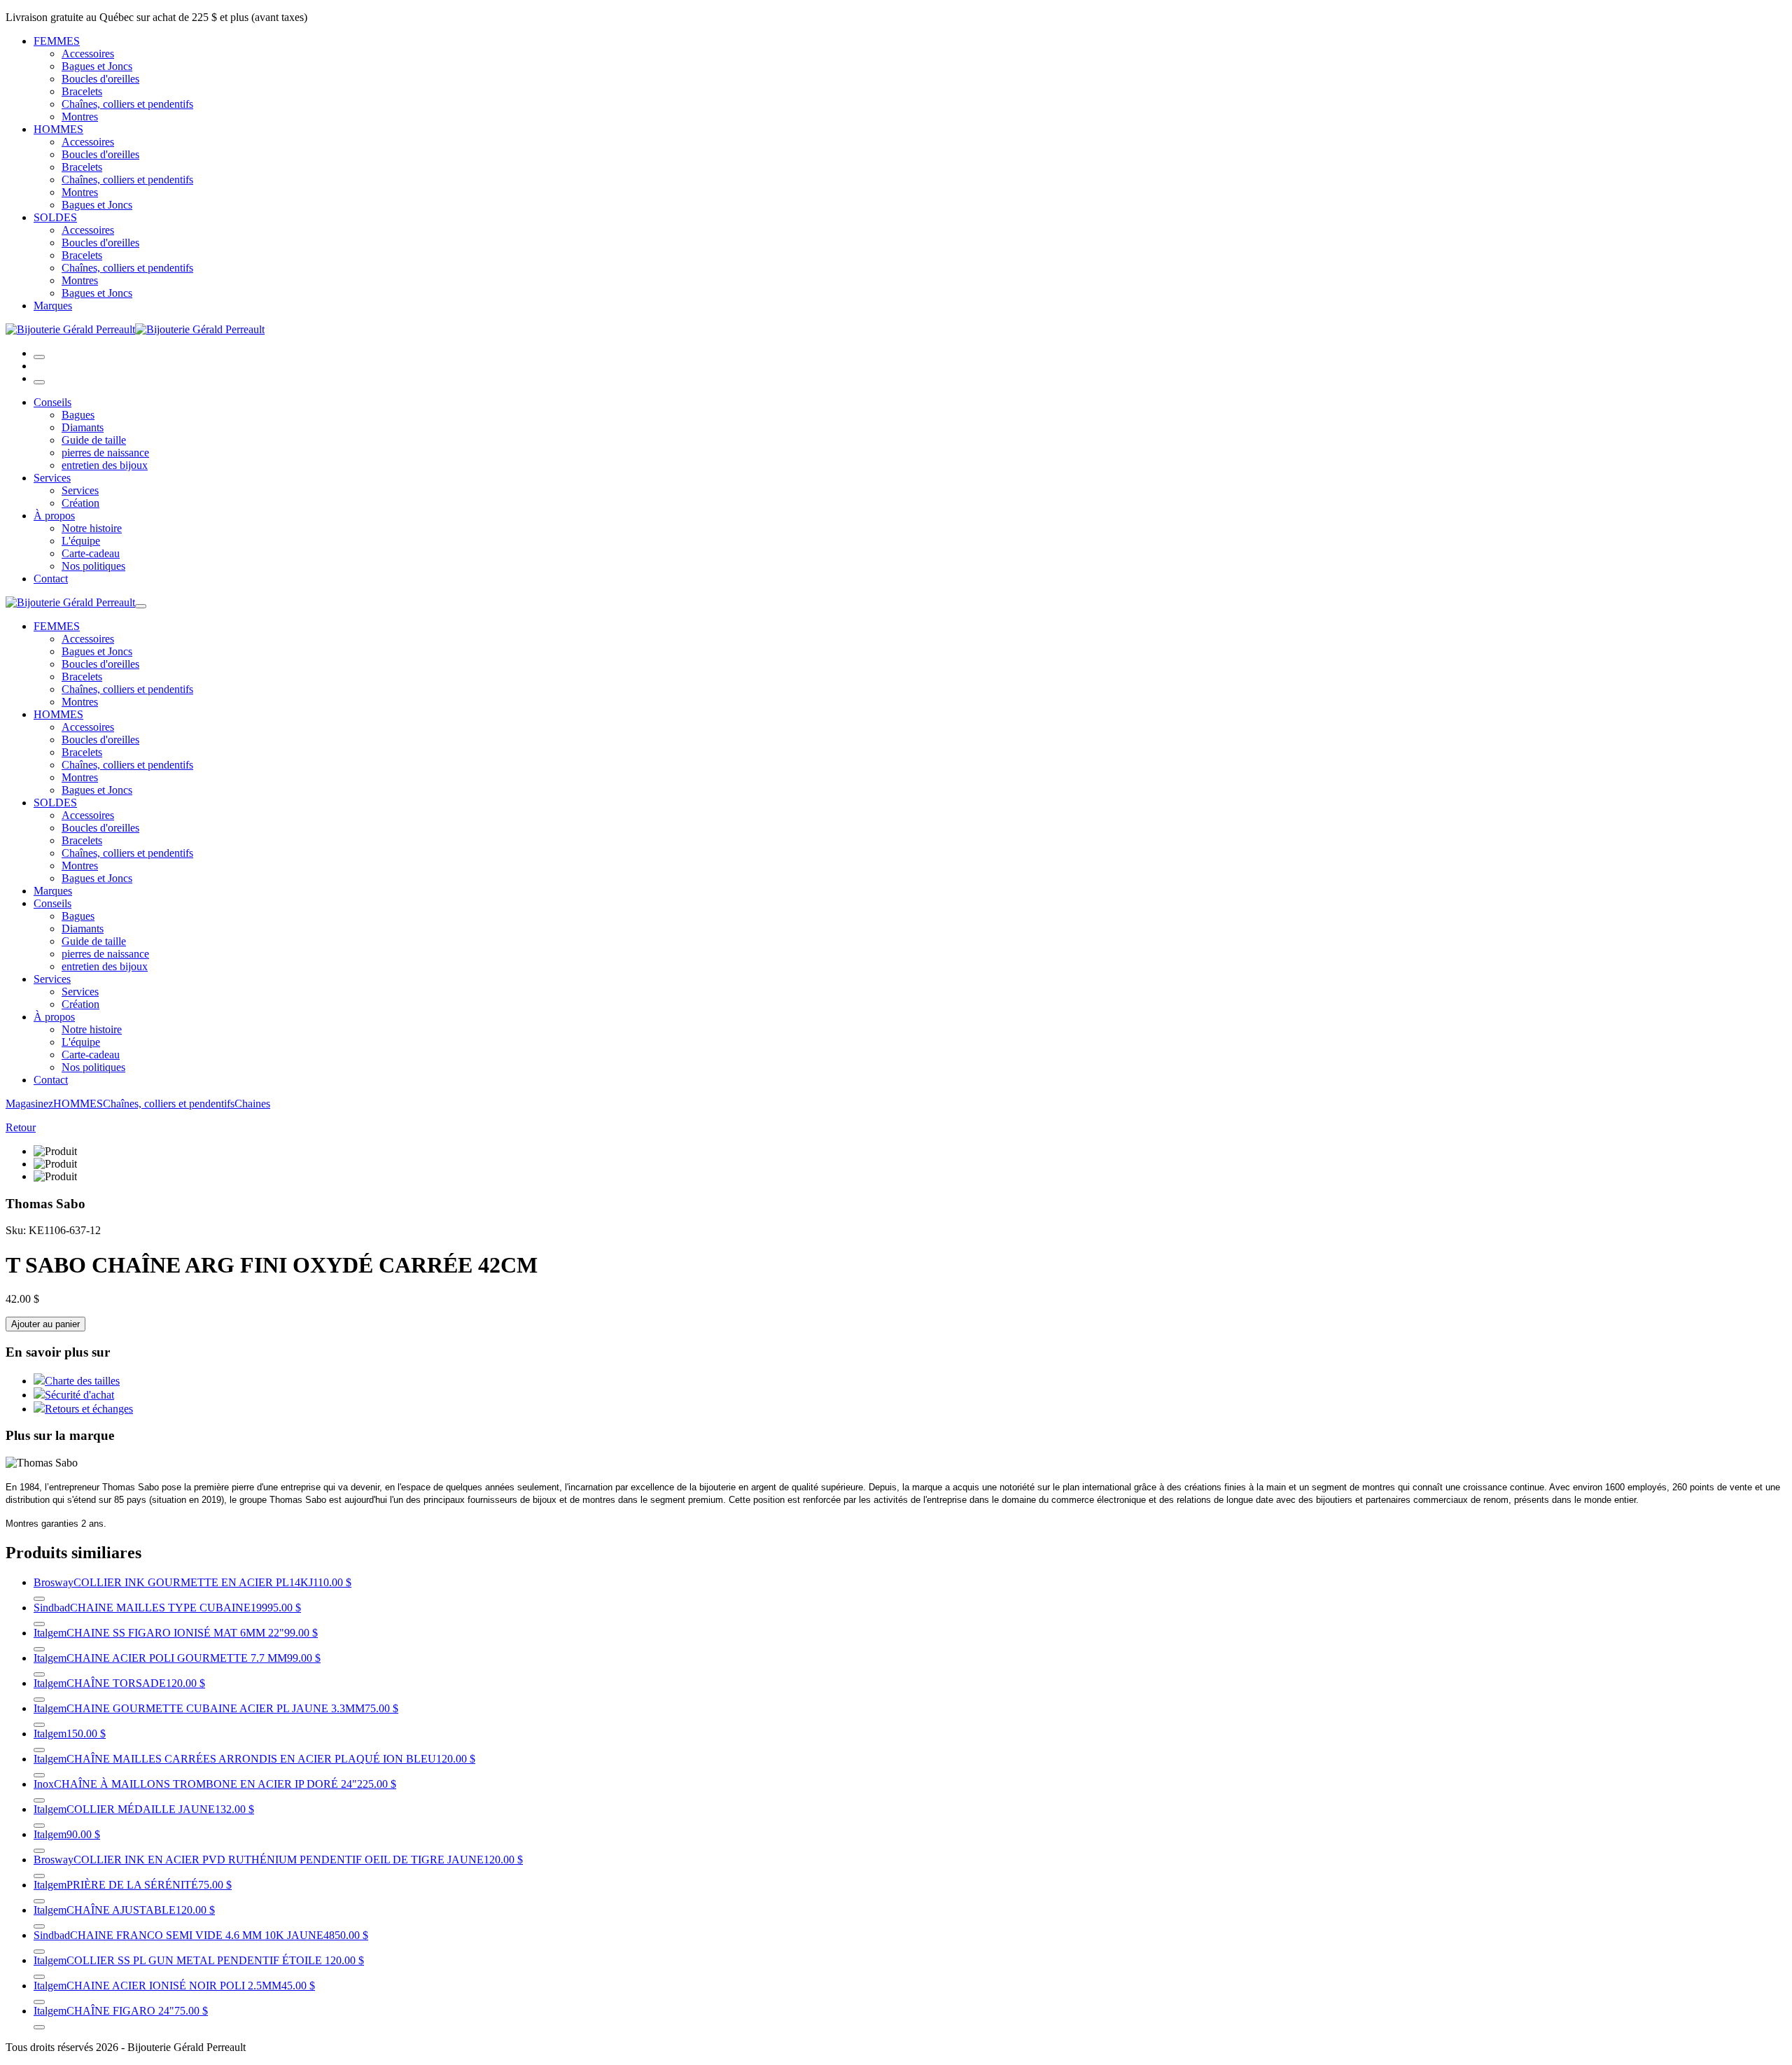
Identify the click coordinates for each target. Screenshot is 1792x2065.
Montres (80, 117)
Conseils (52, 402)
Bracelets (82, 91)
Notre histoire (92, 528)
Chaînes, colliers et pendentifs (127, 104)
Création (80, 503)
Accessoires (88, 54)
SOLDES (55, 217)
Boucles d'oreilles (100, 79)
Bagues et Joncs (97, 66)
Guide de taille (94, 440)
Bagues (78, 415)
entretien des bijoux (105, 465)
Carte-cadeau (91, 553)
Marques (53, 306)
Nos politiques (93, 566)
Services (52, 478)
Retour (21, 1127)
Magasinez (29, 1104)
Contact (51, 579)
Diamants (83, 427)
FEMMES (57, 41)
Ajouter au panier (45, 1324)
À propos (54, 516)
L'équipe (81, 541)
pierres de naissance (105, 453)
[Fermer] (39, 382)
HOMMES (58, 129)
